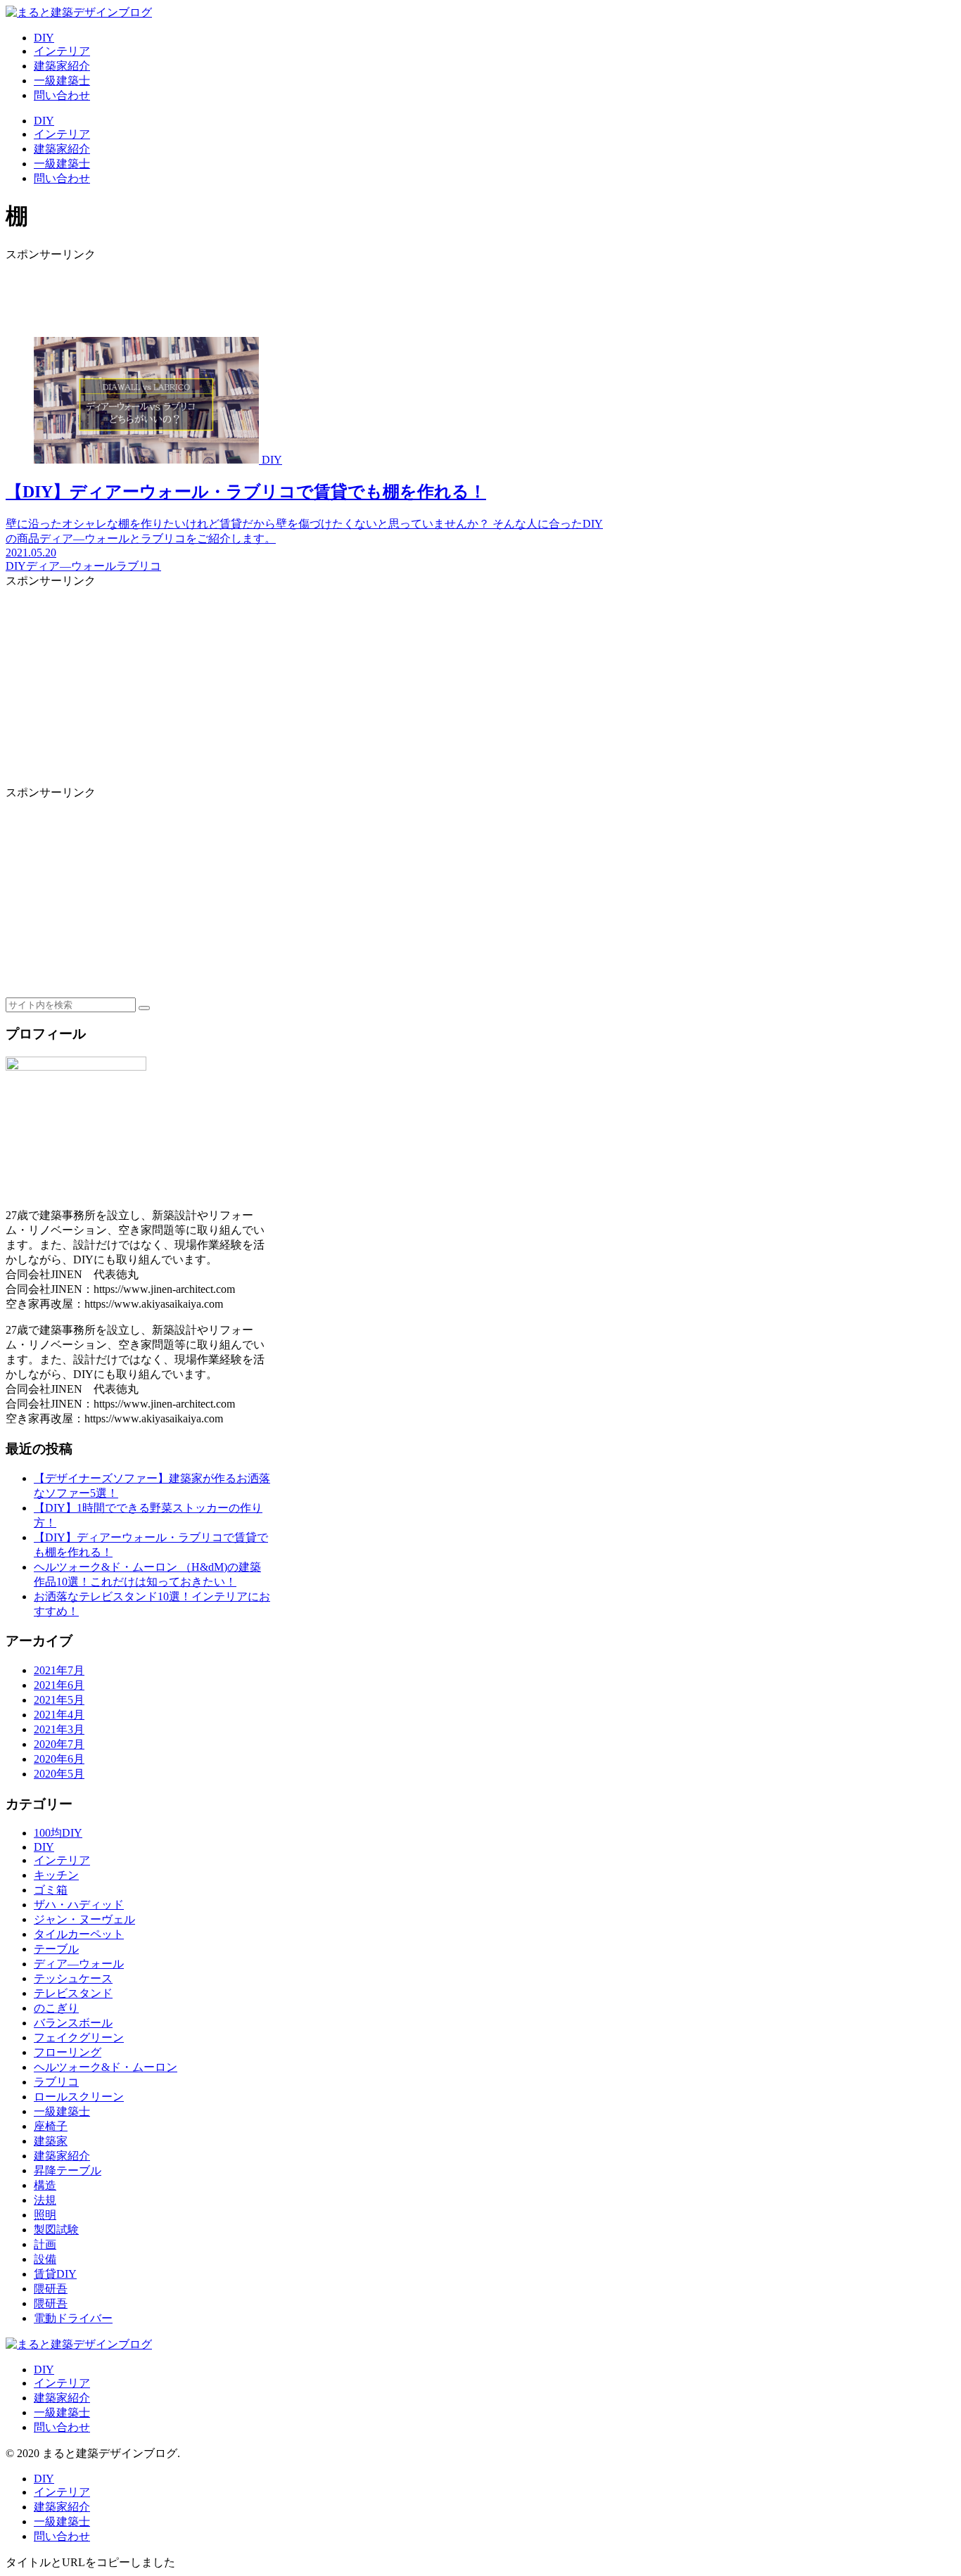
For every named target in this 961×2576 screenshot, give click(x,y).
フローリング (68, 2052)
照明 (45, 2215)
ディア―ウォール (79, 1964)
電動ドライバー (73, 2318)
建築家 (51, 2141)
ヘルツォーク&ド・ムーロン (106, 2067)
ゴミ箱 (51, 1890)
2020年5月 (59, 1774)
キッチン (56, 1875)
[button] (144, 1008)
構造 (45, 2185)
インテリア (62, 1860)
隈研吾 (51, 2289)
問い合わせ (62, 2427)
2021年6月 (59, 1685)
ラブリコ (56, 2082)
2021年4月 (59, 1715)
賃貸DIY (55, 2274)
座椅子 (51, 2126)
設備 (45, 2259)
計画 (45, 2244)
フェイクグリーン (79, 2038)
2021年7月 (59, 1670)
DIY (44, 1847)
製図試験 (56, 2230)
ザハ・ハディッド (79, 1905)
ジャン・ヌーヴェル (84, 1919)
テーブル (56, 1949)
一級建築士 (62, 2111)
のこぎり (56, 2008)
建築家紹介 (62, 2156)
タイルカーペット (79, 1934)
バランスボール (73, 2023)
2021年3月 (59, 1729)
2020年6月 (59, 1759)
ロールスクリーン (79, 2097)
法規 (45, 2200)
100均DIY (58, 1833)
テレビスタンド (73, 1993)
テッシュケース (73, 1978)
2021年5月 (59, 1700)
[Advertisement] (308, 294)
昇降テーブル (68, 2170)
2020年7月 (59, 1744)
